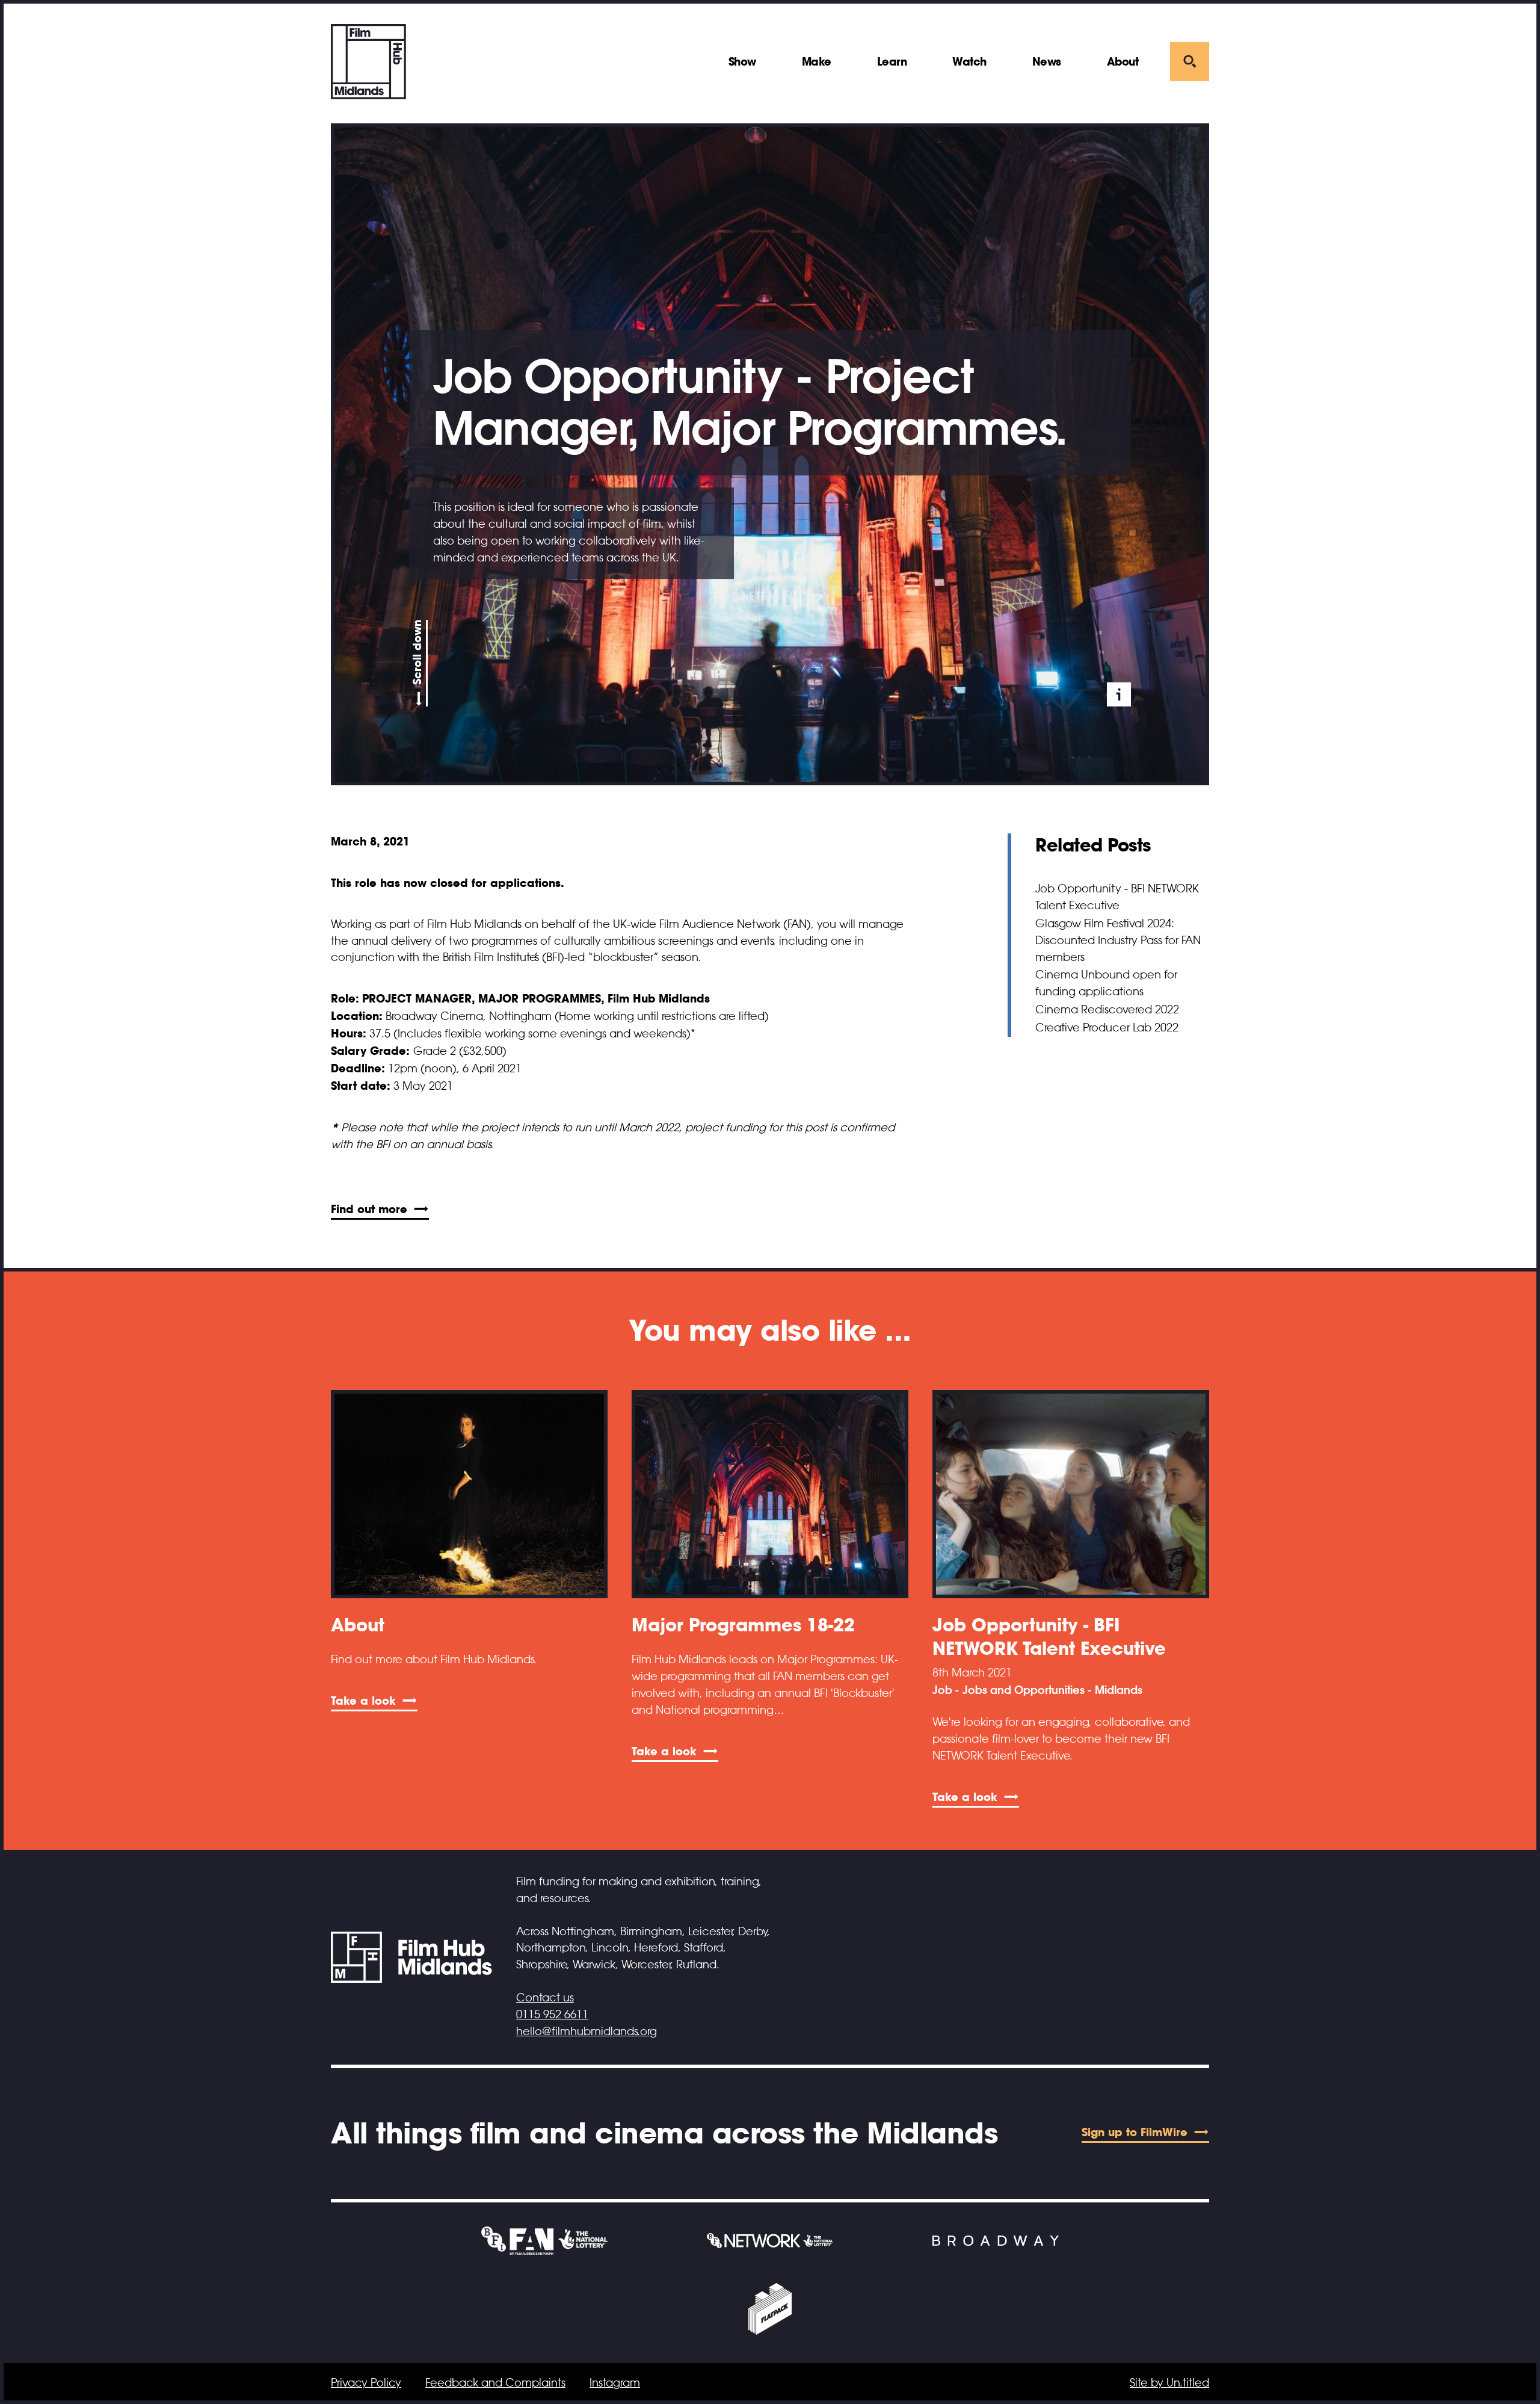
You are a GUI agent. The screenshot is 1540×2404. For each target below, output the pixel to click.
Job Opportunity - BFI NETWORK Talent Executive (1117, 897)
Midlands (1119, 1690)
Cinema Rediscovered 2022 (1107, 1010)
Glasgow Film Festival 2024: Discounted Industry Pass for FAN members (1118, 941)
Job (942, 1690)
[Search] (1190, 62)
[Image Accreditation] (1119, 694)
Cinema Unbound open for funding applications (1106, 983)
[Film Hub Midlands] (368, 62)
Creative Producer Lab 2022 (1107, 1028)
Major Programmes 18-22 (743, 1625)
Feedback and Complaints (495, 2383)
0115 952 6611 (552, 2015)
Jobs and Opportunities (1024, 1690)
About (358, 1625)
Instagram (615, 2383)
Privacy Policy (366, 2383)
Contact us (545, 1998)
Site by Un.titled (1169, 2383)
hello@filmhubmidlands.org (587, 2032)
